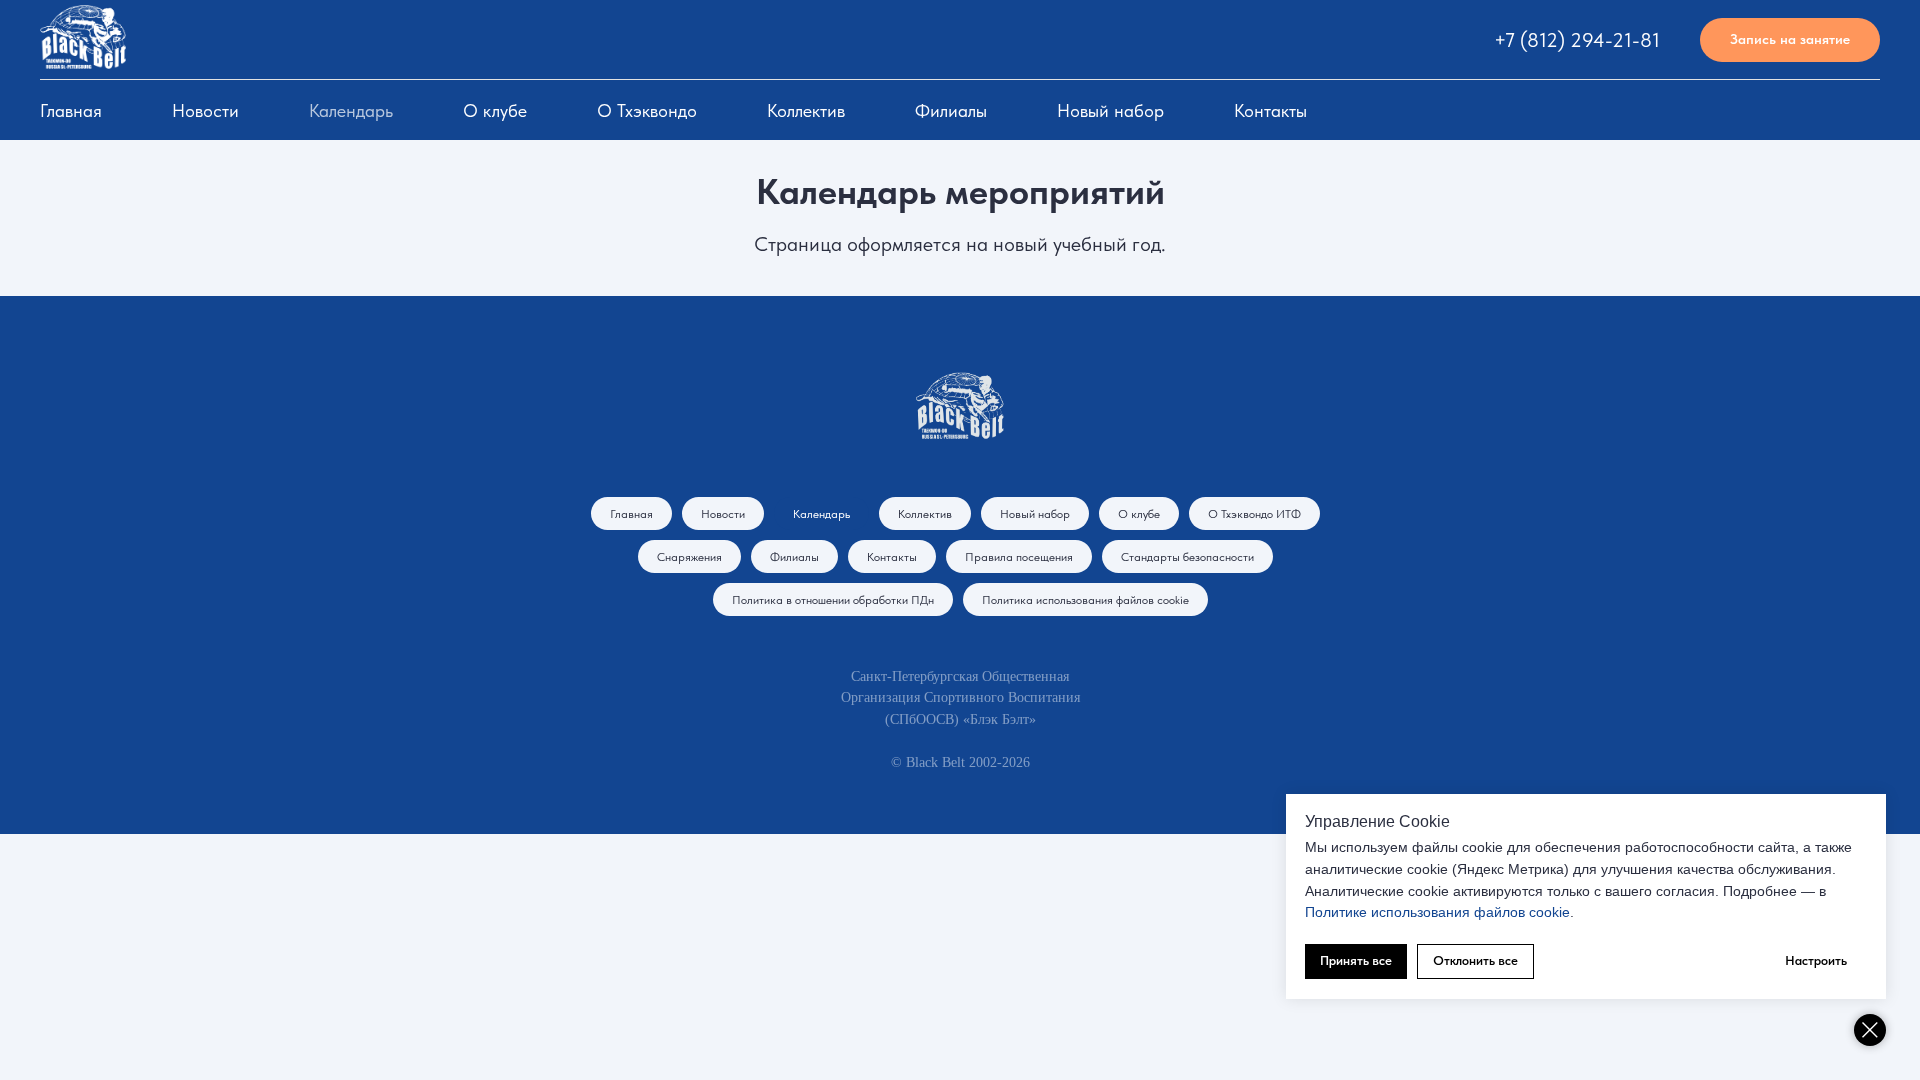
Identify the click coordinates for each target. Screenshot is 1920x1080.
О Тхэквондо (647, 110)
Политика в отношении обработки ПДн (833, 600)
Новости (205, 110)
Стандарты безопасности (1187, 557)
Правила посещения (1019, 557)
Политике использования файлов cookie (1437, 912)
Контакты (1270, 110)
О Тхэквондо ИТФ (1254, 514)
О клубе (495, 110)
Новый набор (1110, 110)
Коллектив (806, 110)
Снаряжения (689, 557)
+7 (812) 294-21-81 (1577, 40)
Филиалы (951, 110)
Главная (71, 110)
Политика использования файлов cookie (1085, 600)
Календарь (351, 110)
